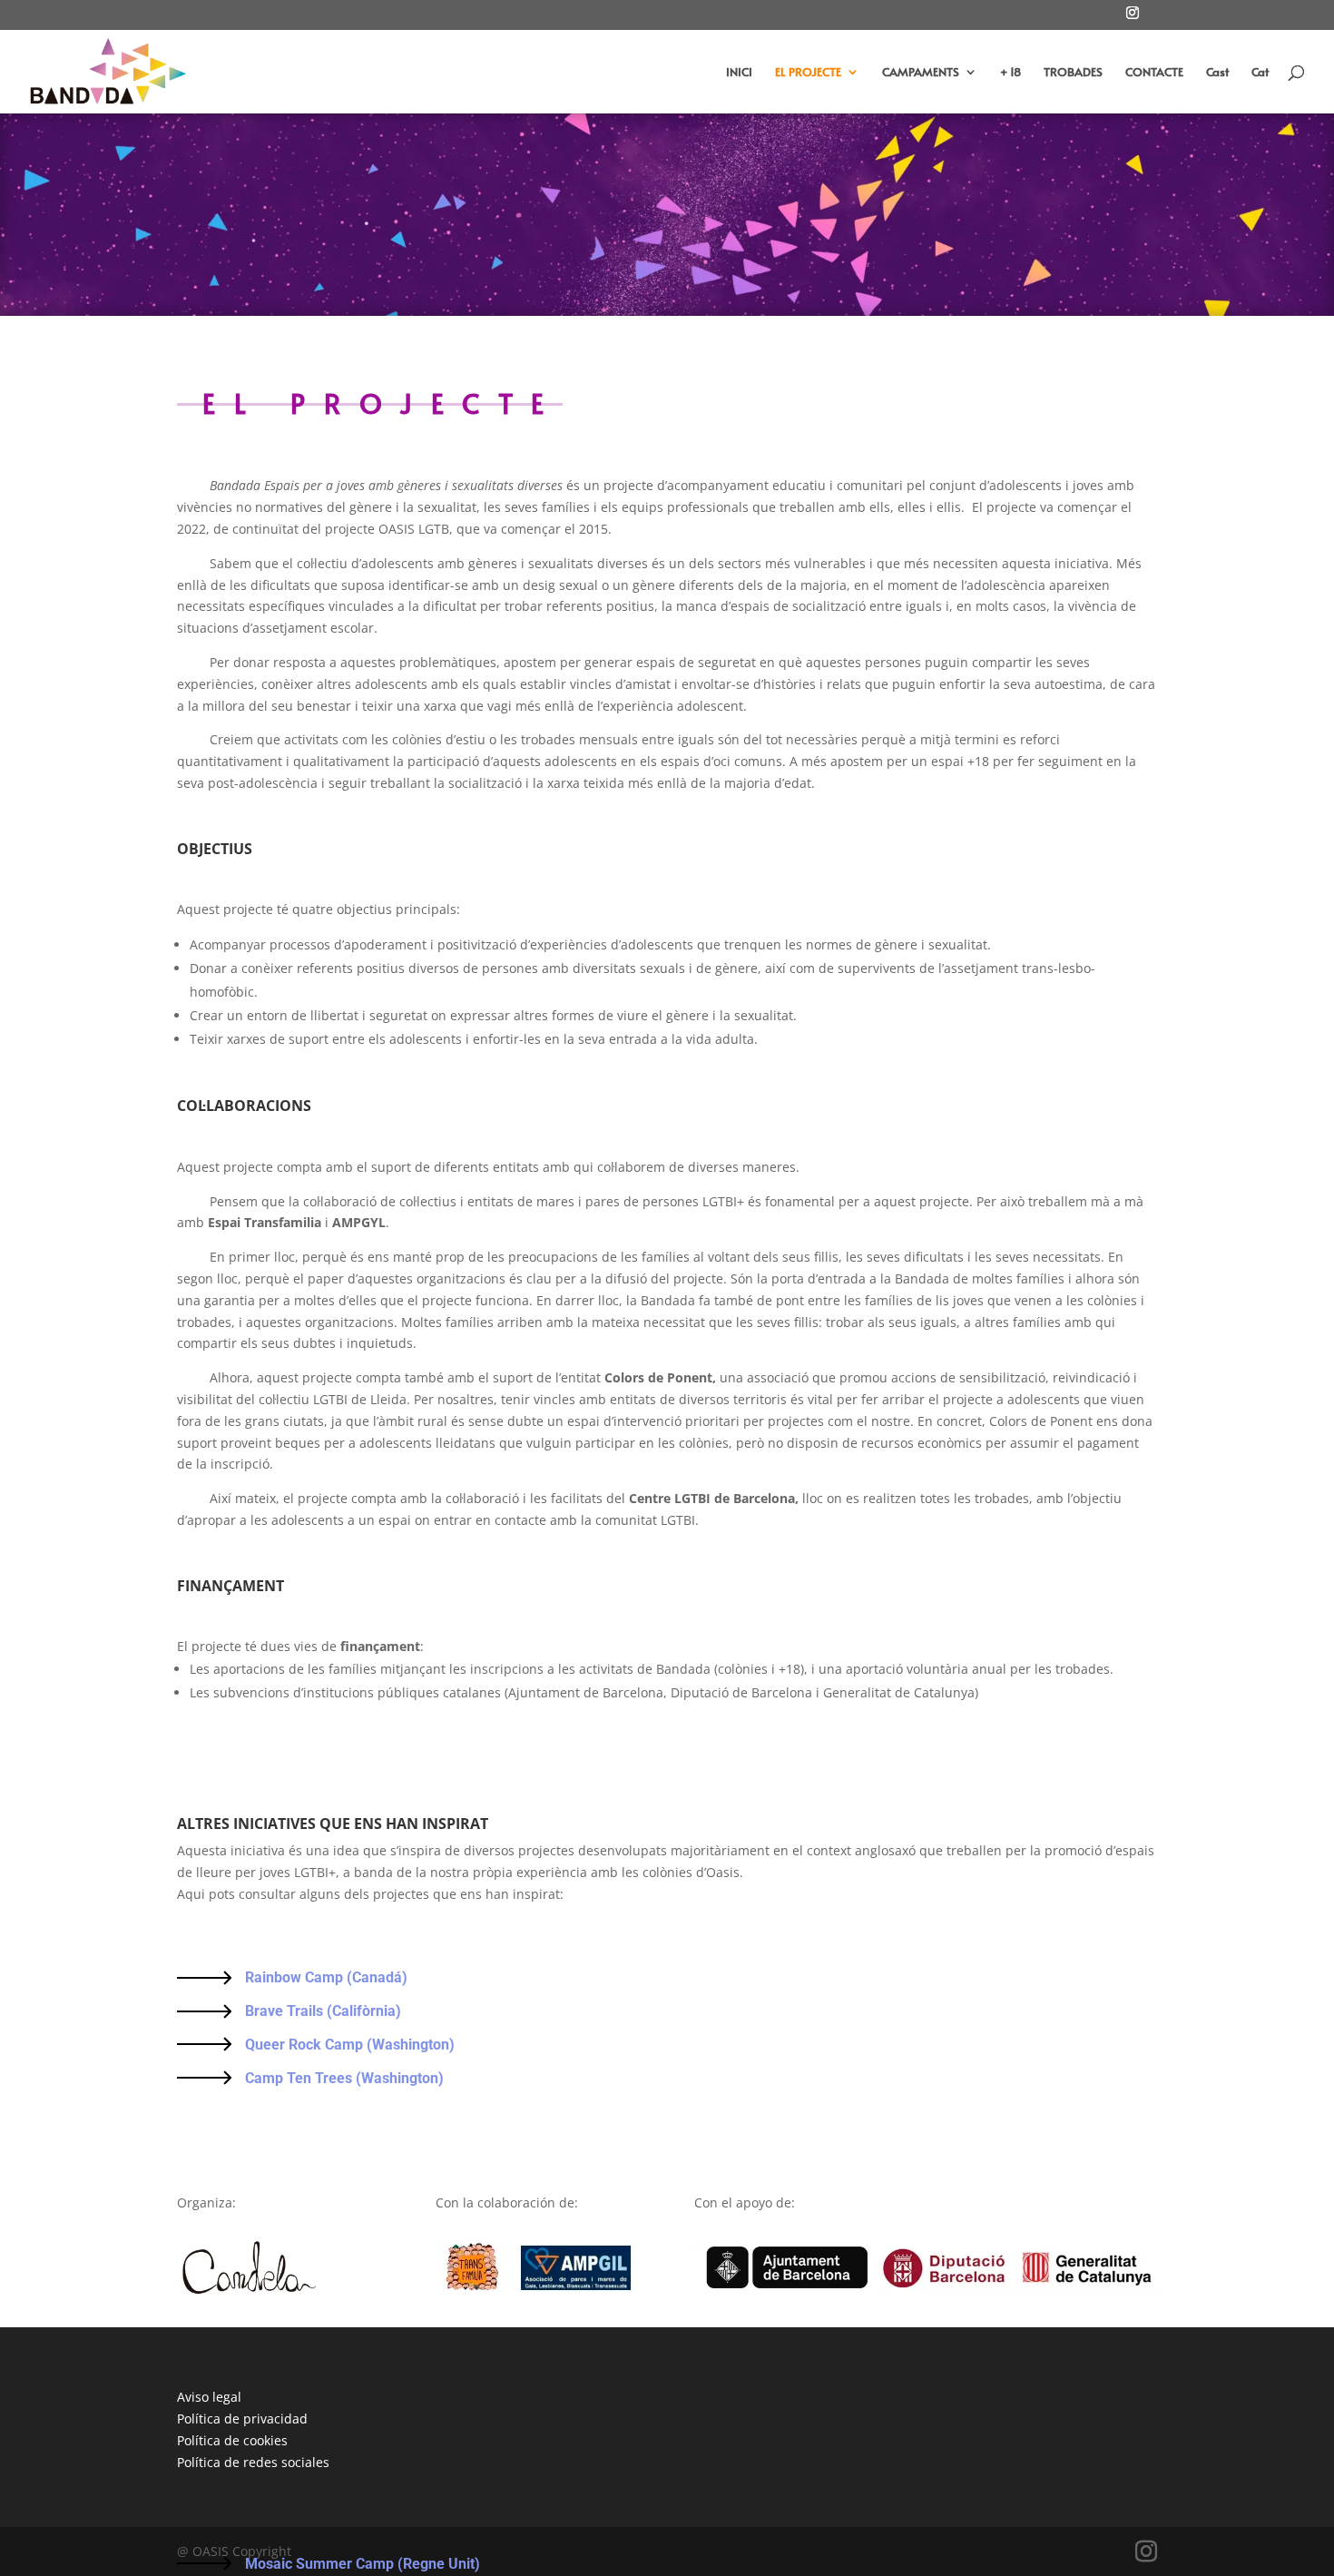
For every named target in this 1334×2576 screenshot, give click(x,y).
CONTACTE (1154, 73)
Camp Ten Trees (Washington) (346, 2078)
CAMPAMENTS (921, 73)
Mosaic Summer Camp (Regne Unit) (364, 2564)
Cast (1217, 73)
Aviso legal (209, 2397)
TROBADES (1073, 73)
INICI (739, 73)
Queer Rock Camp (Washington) (352, 2045)
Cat (1260, 73)
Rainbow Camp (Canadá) (328, 1977)
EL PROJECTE (808, 73)
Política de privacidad (242, 2419)
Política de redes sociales (253, 2462)
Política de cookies (232, 2440)
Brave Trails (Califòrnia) (323, 2011)
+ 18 (1010, 73)
